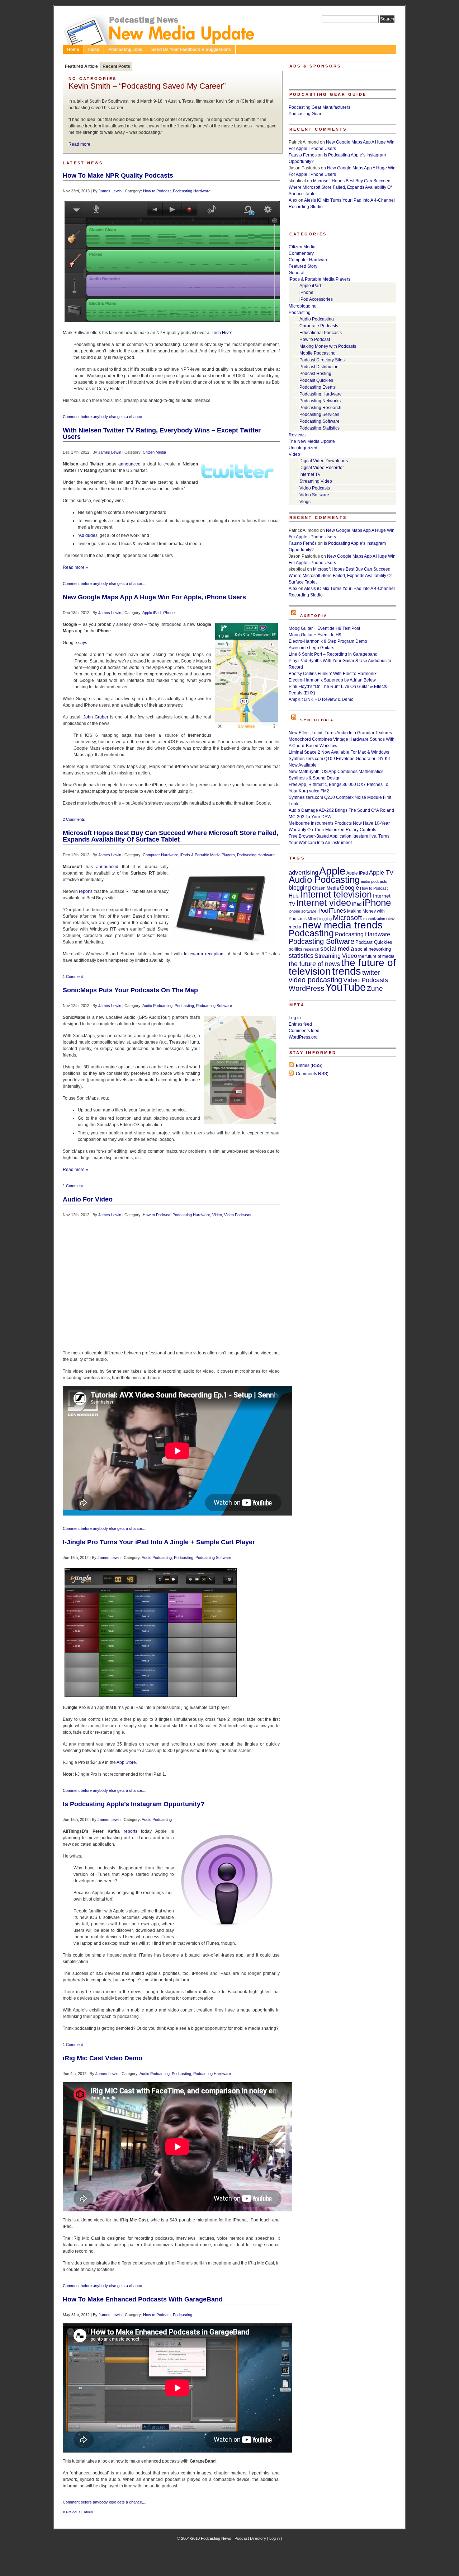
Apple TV (381, 872)
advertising (303, 873)
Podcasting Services (319, 414)
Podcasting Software (214, 1006)
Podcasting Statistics (320, 428)
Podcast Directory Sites (322, 360)
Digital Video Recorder (322, 468)
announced (129, 464)
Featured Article (81, 66)
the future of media (376, 956)
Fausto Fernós (303, 155)
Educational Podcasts (321, 333)
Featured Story (303, 266)
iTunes (337, 911)
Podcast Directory (250, 2538)
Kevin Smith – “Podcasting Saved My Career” (147, 86)
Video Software (314, 495)
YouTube (346, 987)
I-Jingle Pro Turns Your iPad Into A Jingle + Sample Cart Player (159, 1542)
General (297, 273)
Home (73, 50)
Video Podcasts (238, 1215)
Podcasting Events (318, 387)
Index (94, 50)
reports (86, 891)
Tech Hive (221, 333)
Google (349, 888)
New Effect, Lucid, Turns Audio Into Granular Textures (340, 733)
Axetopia (314, 616)
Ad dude (87, 535)
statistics (301, 956)
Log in (295, 1018)
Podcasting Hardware (192, 191)
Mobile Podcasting (318, 353)
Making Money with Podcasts (328, 346)
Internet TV (310, 474)
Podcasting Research (320, 408)
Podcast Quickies (316, 380)
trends (347, 971)
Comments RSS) (312, 1074)
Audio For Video (88, 1199)
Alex (293, 200)
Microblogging (303, 306)
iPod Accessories (316, 299)
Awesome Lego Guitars (311, 648)
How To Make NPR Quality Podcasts (118, 175)
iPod (323, 911)
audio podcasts (374, 881)
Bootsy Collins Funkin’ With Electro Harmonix (333, 674)
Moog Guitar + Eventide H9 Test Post (324, 628)
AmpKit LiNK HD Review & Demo (321, 699)
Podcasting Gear (305, 114)
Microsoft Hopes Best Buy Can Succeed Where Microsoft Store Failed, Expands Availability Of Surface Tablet (171, 836)
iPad (357, 904)
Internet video (324, 903)
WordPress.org (303, 1037)
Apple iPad (152, 613)
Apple (332, 871)
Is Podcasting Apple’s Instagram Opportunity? (134, 1804)
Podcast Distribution (319, 367)
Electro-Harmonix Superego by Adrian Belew (332, 680)
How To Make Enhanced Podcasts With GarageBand (143, 2299)
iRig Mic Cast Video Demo (103, 2058)
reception (214, 954)
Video (217, 1215)
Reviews (297, 435)
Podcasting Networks (320, 401)
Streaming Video (316, 481)
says (83, 643)
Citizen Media (154, 452)
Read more (79, 144)
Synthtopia (317, 720)
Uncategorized (303, 448)
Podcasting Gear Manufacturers (320, 107)
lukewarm (193, 954)
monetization (374, 919)
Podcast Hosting (315, 374)
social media (337, 949)
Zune (375, 989)
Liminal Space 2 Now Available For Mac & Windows (339, 752)
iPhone (169, 613)
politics (295, 949)
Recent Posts (116, 66)
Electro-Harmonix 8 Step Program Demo (328, 641)
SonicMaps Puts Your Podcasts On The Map (130, 990)
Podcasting (184, 1006)
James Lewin (110, 191)
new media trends (342, 925)
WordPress (306, 988)
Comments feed (304, 1031)
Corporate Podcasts (319, 326)
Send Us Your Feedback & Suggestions (191, 50)
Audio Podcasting (157, 1006)
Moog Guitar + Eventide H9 (315, 635)
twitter (371, 972)
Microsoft (347, 918)
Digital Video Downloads (324, 461)
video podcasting (315, 980)
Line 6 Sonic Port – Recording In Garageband (333, 654)
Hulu (294, 896)
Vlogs (305, 502)
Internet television (336, 894)
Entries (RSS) (309, 1065)
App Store (126, 1762)
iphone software (302, 911)
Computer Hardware (160, 855)
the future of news (314, 964)
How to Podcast (157, 191)
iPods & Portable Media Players (208, 855)
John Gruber (96, 717)
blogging (300, 888)
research (311, 949)
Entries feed (300, 1024)
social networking (373, 949)
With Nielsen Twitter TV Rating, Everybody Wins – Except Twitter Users (162, 434)
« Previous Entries (78, 2512)
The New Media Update (312, 441)
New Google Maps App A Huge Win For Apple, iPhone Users (154, 597)
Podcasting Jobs (125, 50)
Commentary (301, 253)
